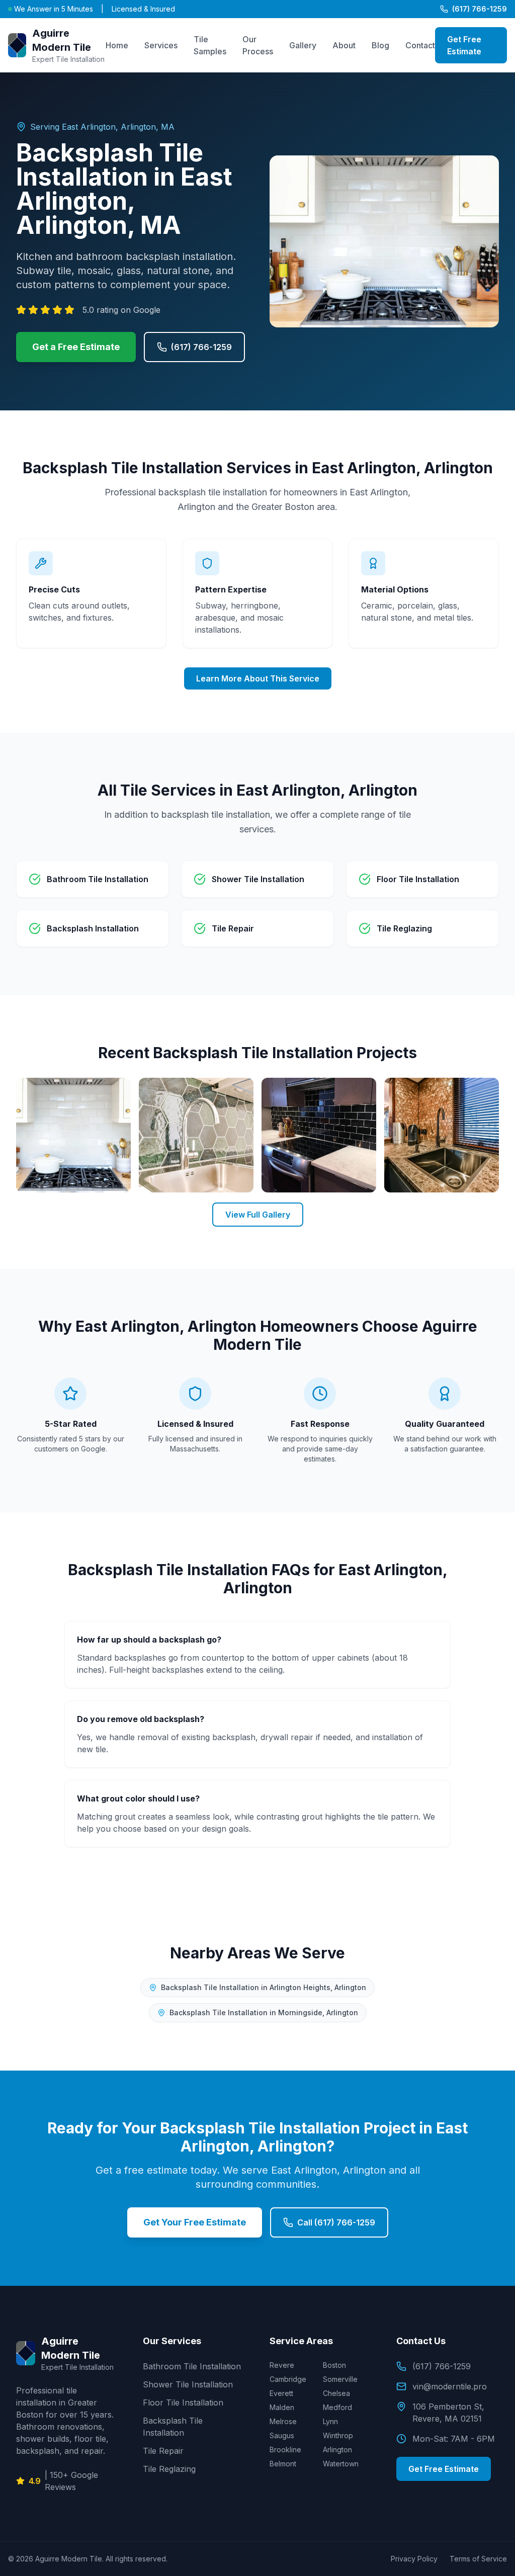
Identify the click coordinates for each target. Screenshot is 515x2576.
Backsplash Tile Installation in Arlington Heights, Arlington (264, 1987)
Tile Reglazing (169, 2469)
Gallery (303, 45)
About (344, 45)
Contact (420, 45)
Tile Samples (210, 45)
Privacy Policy (414, 2559)
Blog (380, 45)
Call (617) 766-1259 (336, 2222)
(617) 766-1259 (480, 9)
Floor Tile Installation (183, 2402)
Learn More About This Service (258, 678)
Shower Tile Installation (188, 2384)
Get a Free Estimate (76, 347)
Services (161, 45)
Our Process (258, 45)
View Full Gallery (258, 1215)
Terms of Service (478, 2559)
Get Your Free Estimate (195, 2222)
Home (117, 45)
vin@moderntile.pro (450, 2386)
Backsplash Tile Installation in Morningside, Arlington (264, 2012)
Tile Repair (163, 2451)
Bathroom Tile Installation (192, 2366)
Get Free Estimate (464, 45)
